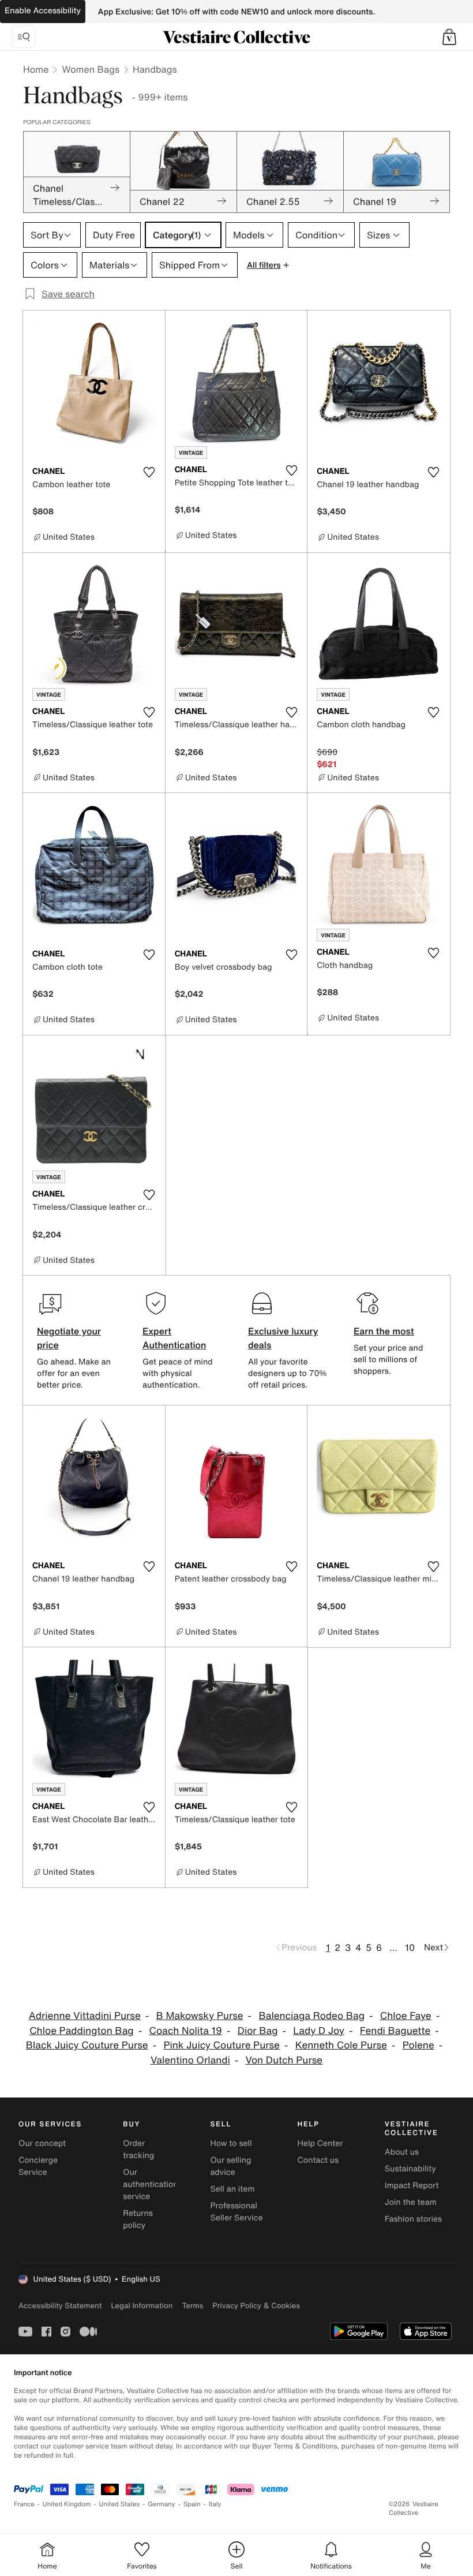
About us (402, 2152)
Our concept (42, 2143)
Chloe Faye (406, 2016)
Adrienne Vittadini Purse (85, 2016)
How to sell (231, 2143)
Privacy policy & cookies (256, 2306)
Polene (418, 2045)
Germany (162, 2504)
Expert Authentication (174, 1338)
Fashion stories (413, 2219)
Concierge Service (38, 2166)
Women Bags (91, 69)
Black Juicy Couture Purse (87, 2045)
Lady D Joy (319, 2031)
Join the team (411, 2202)
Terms (192, 2306)
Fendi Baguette (395, 2031)
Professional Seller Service (236, 2212)
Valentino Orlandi (190, 2060)
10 (410, 1947)
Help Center (320, 2143)
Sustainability (410, 2169)
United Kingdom (67, 2504)
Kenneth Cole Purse (341, 2045)
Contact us (318, 2160)
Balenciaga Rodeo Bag (311, 2016)
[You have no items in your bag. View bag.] (449, 37)
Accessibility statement (60, 2306)
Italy (215, 2504)
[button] (449, 37)
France (24, 2504)
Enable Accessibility (43, 11)
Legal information (142, 2306)
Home (36, 69)
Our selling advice (230, 2166)
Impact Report (412, 2186)
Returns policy (138, 2219)
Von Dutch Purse (284, 2060)
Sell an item (232, 2189)
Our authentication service (151, 2184)
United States (120, 2504)
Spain (192, 2504)
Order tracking (138, 2149)
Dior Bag (258, 2031)
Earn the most (384, 1331)
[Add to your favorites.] (149, 472)
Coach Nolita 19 (185, 2031)
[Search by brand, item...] (24, 37)
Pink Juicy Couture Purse (222, 2045)
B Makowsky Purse (200, 2016)
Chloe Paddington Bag (81, 2031)
